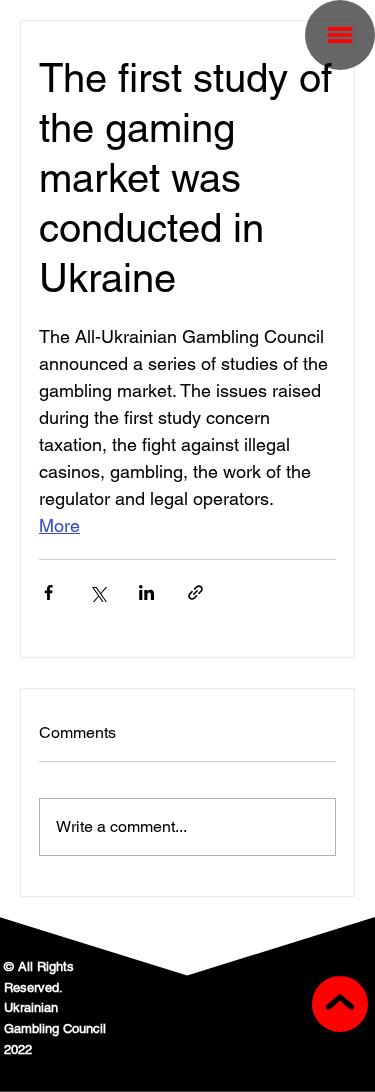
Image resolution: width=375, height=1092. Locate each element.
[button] (340, 35)
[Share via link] (195, 592)
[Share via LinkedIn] (146, 592)
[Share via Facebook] (48, 592)
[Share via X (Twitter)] (97, 592)
